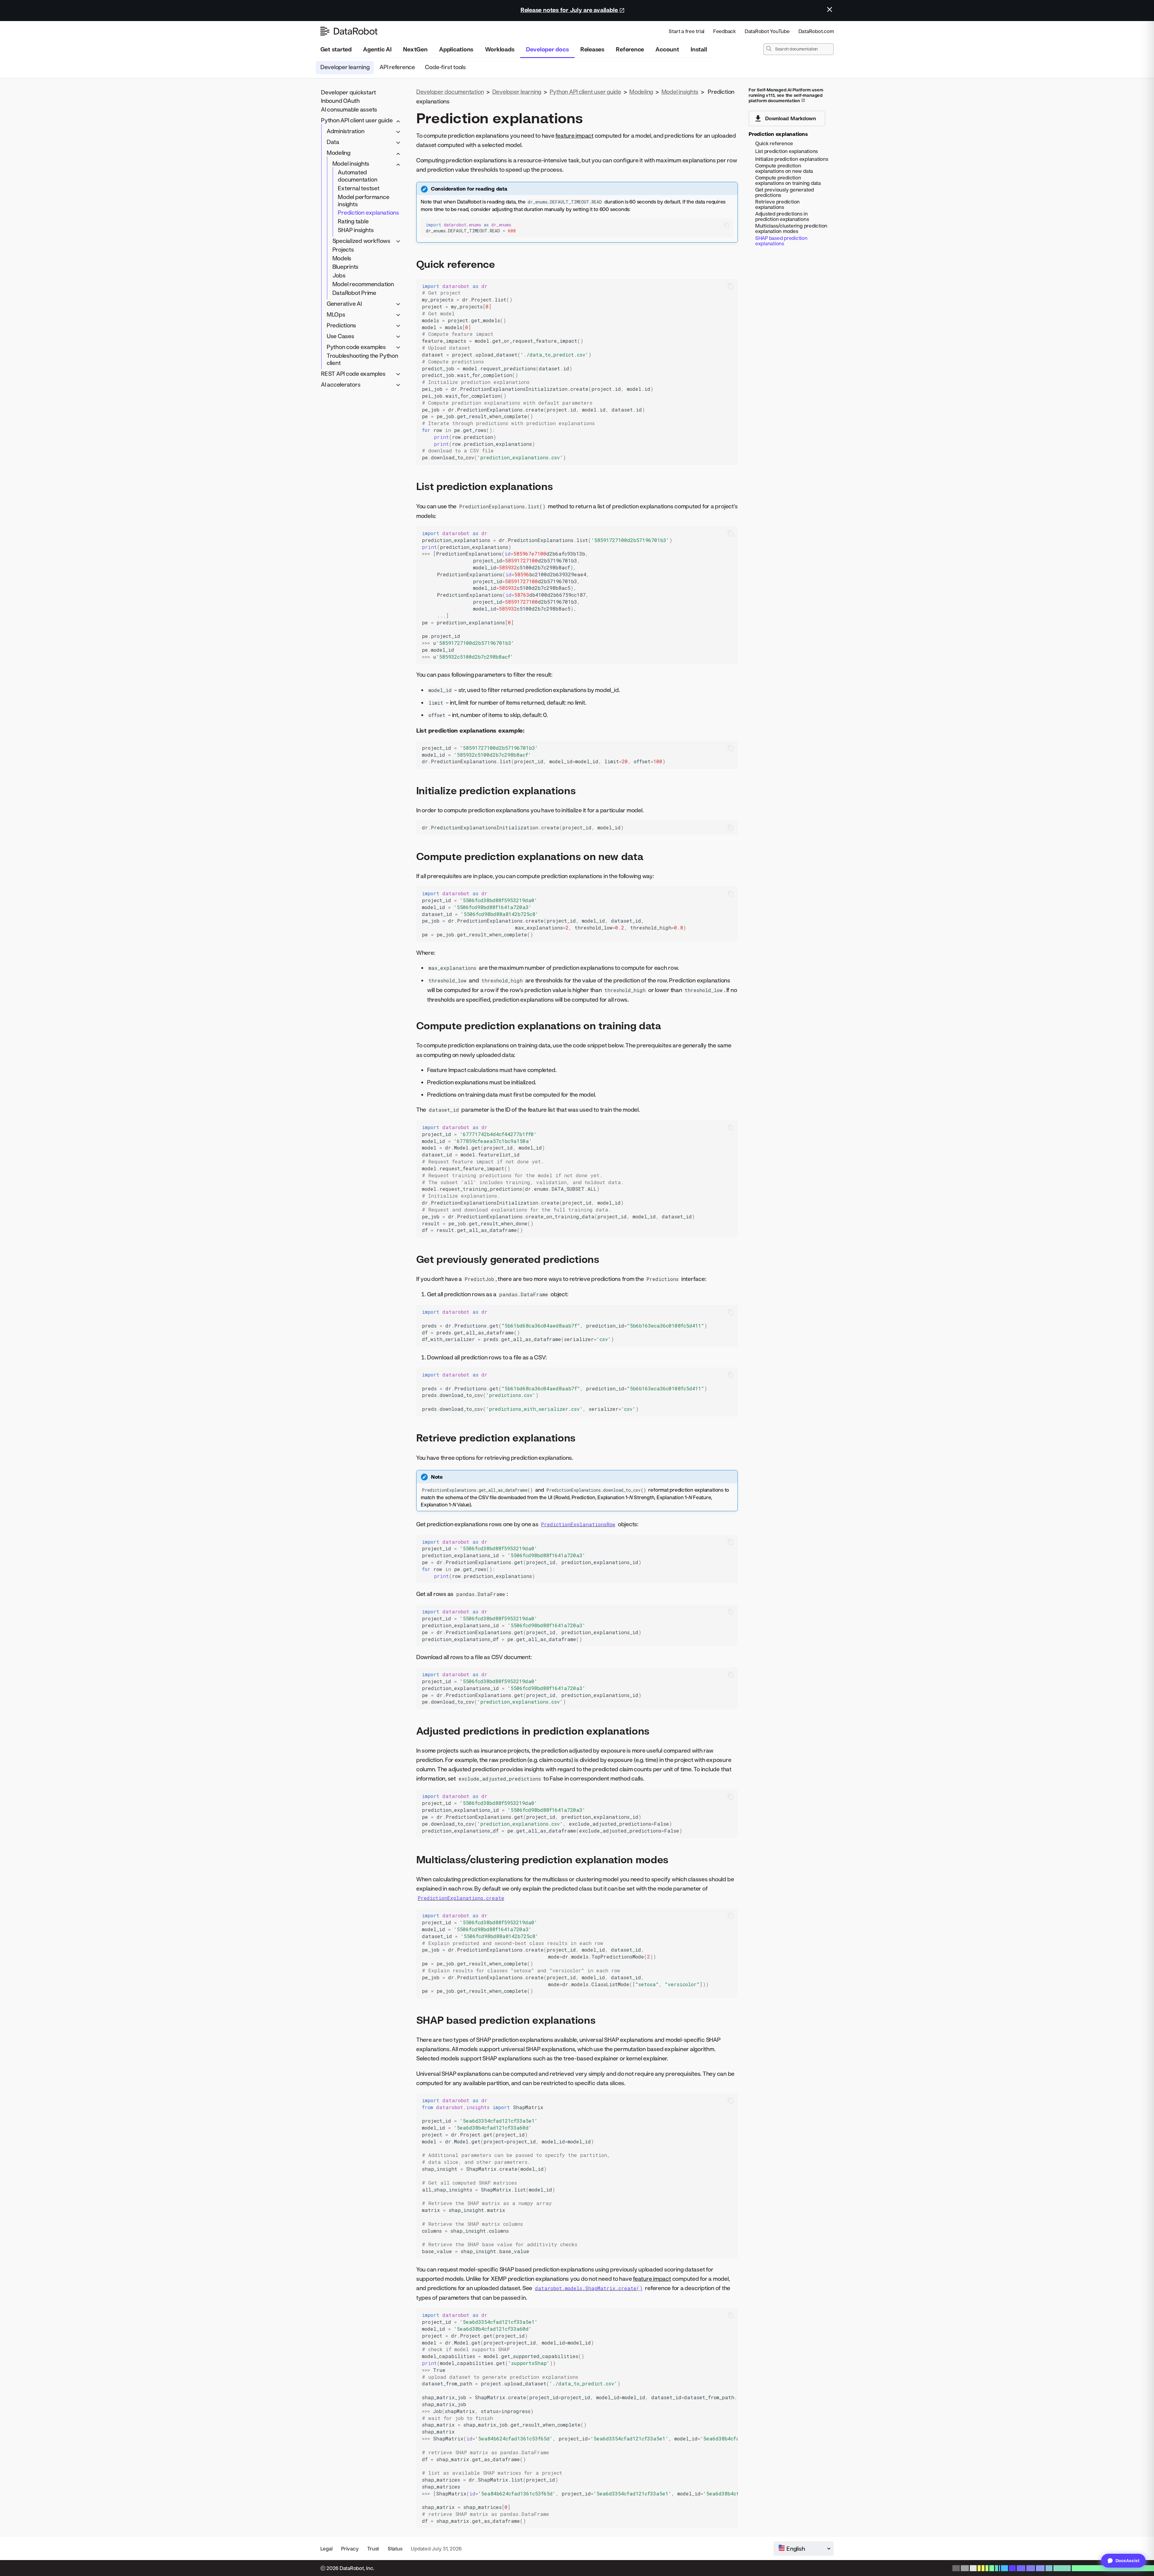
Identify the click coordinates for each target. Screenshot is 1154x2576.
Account (667, 49)
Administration (346, 131)
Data (333, 142)
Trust (373, 2548)
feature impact (574, 135)
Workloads (500, 49)
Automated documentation (357, 176)
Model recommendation (363, 284)
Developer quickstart (348, 92)
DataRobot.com (816, 31)
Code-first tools (445, 67)
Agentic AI (377, 49)
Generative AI (344, 303)
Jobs (339, 276)
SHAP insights (356, 230)
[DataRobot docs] (349, 31)
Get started (336, 49)
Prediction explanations (368, 213)
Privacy (350, 2548)
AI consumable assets (349, 110)
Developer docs (547, 49)
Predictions (341, 325)
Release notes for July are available (570, 10)
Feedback (725, 31)
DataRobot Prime (354, 293)
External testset (359, 188)
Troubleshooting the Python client (362, 359)
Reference (630, 49)
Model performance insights (363, 200)
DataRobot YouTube (767, 31)
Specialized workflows (361, 241)
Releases (592, 49)
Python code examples (356, 347)
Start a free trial (687, 31)
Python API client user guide (357, 120)
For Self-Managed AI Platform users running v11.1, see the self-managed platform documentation (786, 95)
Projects (343, 249)
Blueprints (346, 267)
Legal (327, 2548)
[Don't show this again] (830, 9)
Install (699, 49)
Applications (456, 49)
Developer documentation (450, 92)
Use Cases (340, 336)
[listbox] (804, 2549)
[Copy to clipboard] (727, 225)
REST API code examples (353, 374)
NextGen (415, 49)
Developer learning (345, 67)
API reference (397, 67)
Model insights (351, 164)
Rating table (353, 221)
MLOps (336, 314)
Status (395, 2548)
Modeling (339, 153)
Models (342, 258)
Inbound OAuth (340, 101)
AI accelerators (341, 384)
